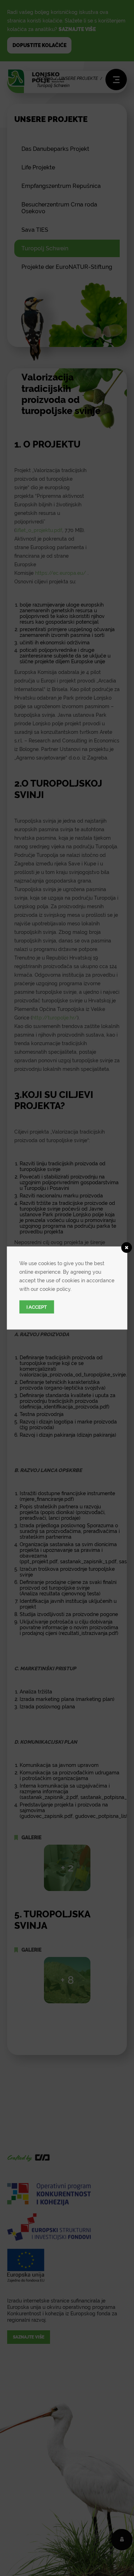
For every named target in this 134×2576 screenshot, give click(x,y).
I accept (37, 1307)
